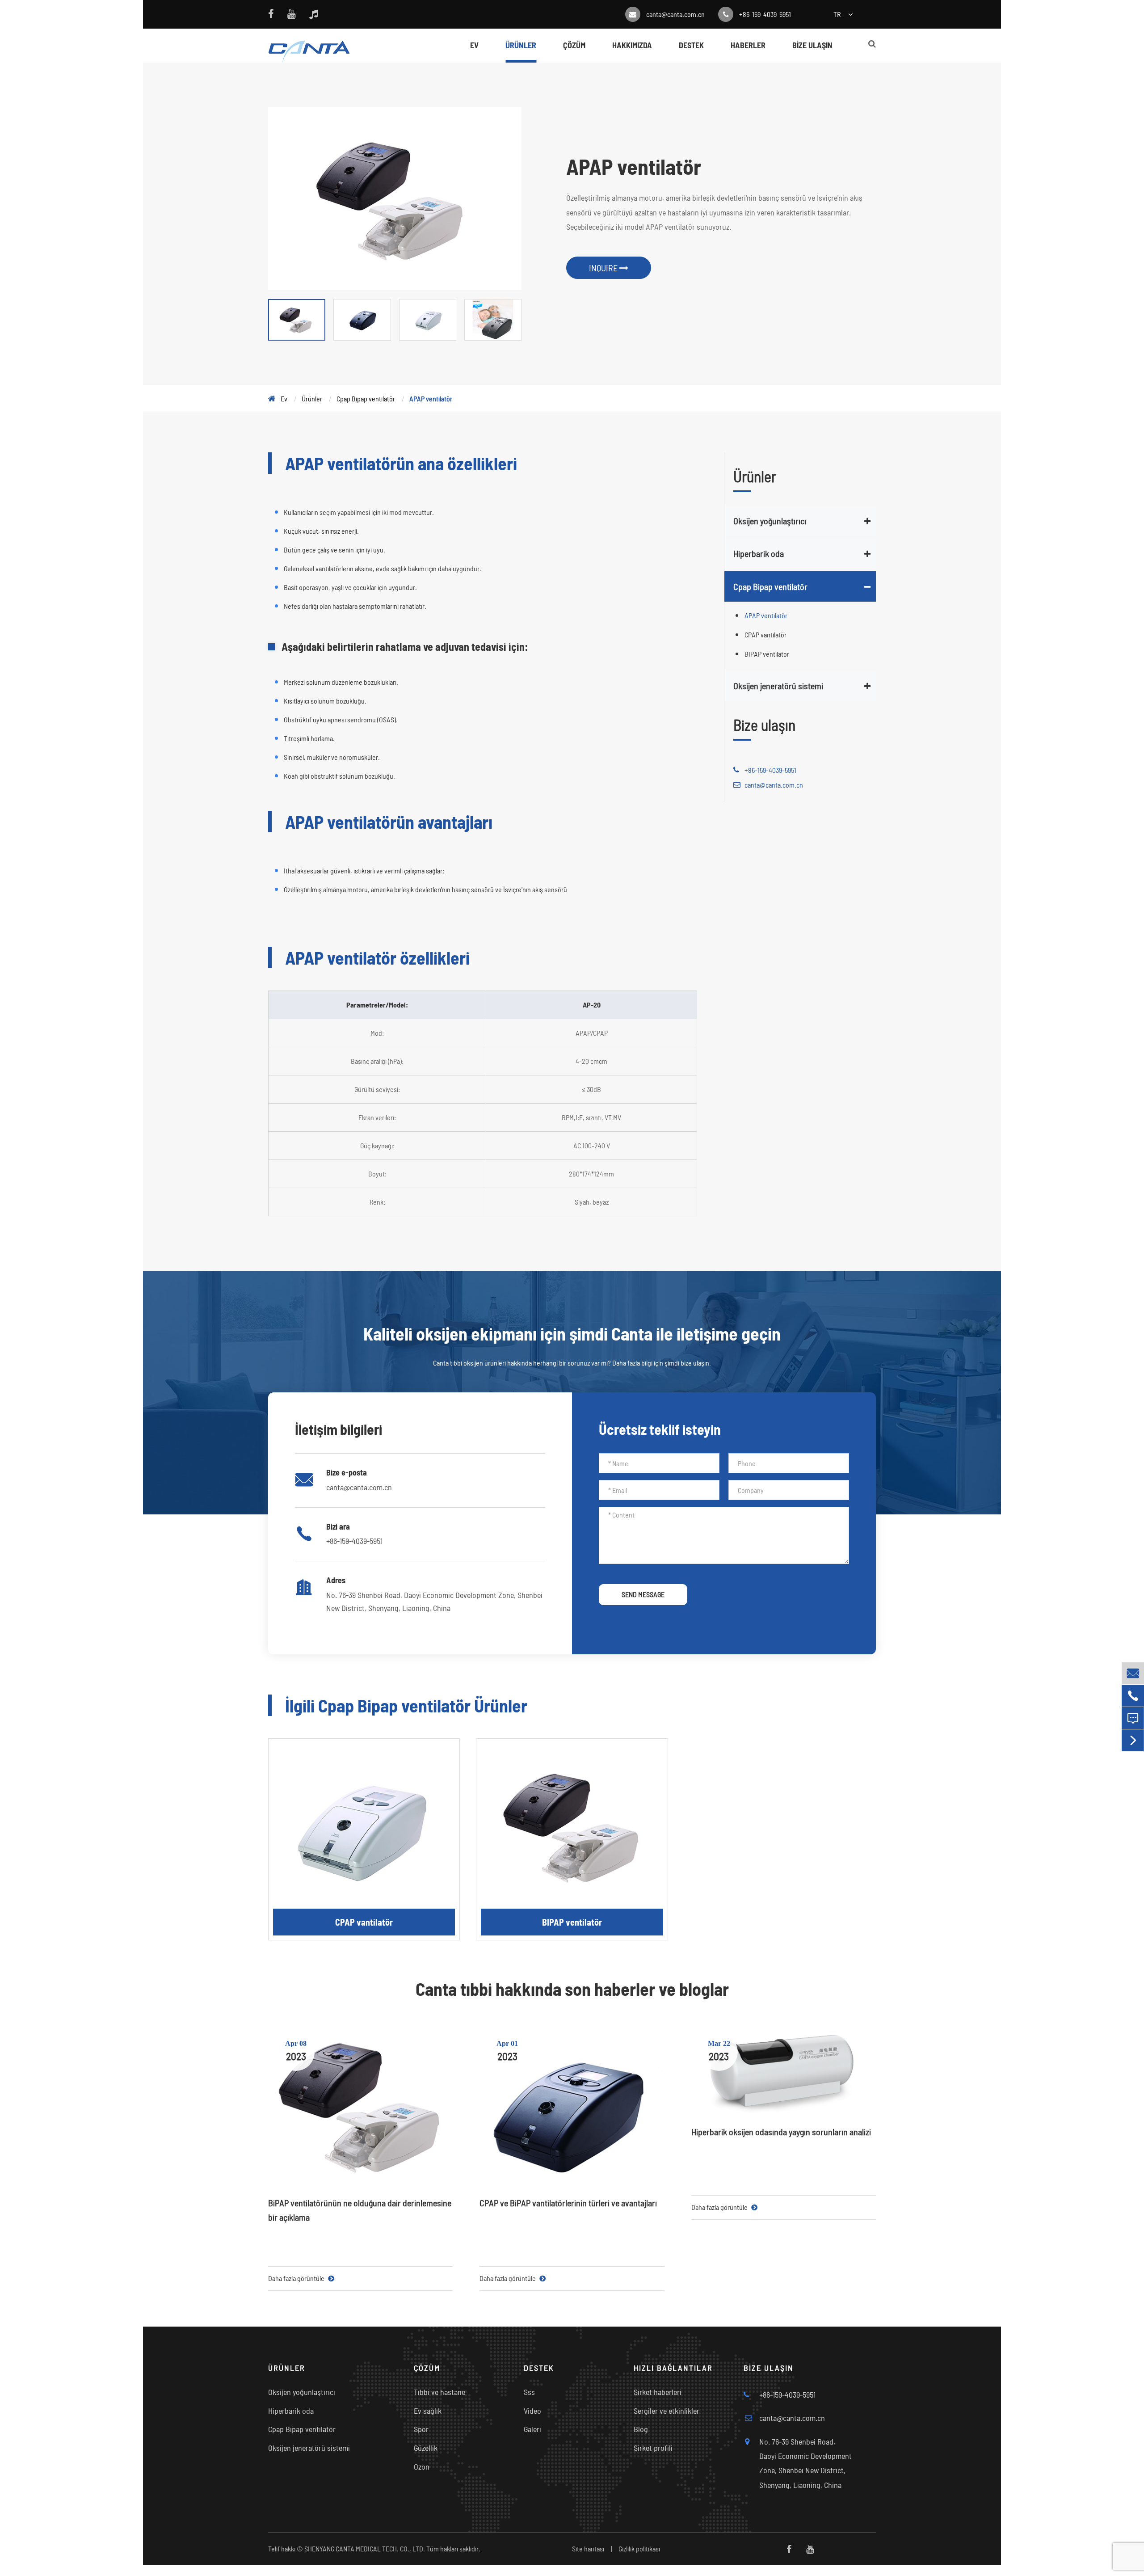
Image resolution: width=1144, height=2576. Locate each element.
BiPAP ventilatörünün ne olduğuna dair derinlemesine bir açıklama (360, 2210)
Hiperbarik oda (759, 553)
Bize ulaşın (812, 45)
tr (837, 14)
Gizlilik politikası (639, 2549)
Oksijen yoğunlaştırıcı (770, 521)
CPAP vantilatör (765, 635)
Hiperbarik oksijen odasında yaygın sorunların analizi (781, 2132)
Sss (529, 2392)
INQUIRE (604, 268)
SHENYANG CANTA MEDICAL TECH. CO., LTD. (365, 2549)
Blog (641, 2429)
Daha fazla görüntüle (297, 2278)
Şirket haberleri (658, 2392)
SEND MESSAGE (643, 1594)
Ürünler (521, 45)
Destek (691, 45)
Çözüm (574, 45)
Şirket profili (653, 2448)
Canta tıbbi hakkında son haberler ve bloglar (572, 1989)
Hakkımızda (632, 45)
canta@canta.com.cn (675, 14)
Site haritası (588, 2549)
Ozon (422, 2466)
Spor (421, 2429)
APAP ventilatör (431, 398)
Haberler (748, 45)
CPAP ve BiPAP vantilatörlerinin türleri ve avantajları (568, 2203)
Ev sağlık (428, 2411)
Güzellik (426, 2448)
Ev (474, 45)
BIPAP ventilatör (767, 654)
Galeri (532, 2429)
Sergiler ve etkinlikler (667, 2411)
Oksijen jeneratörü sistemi (778, 686)
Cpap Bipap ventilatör (366, 398)
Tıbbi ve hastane (440, 2392)
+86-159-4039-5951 (765, 14)
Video (532, 2411)
